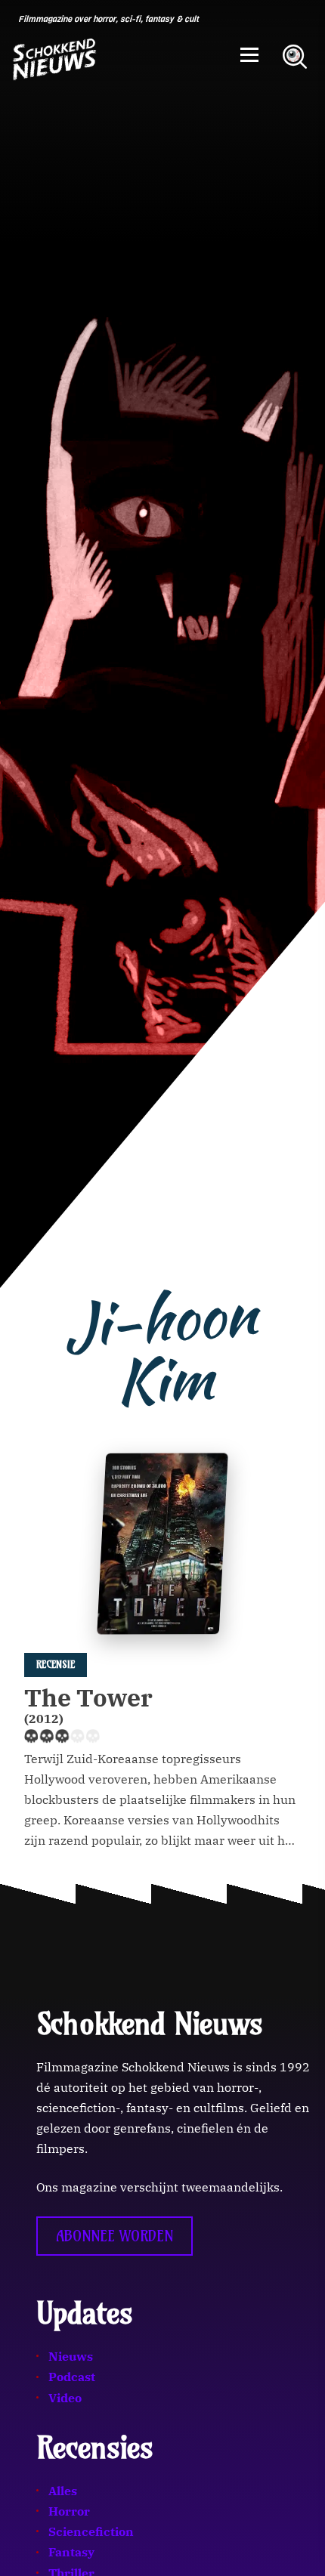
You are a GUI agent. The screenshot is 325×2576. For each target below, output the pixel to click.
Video (65, 2398)
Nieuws (71, 2356)
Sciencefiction (91, 2531)
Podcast (72, 2377)
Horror (69, 2511)
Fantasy (71, 2552)
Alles (63, 2491)
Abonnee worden (115, 2236)
